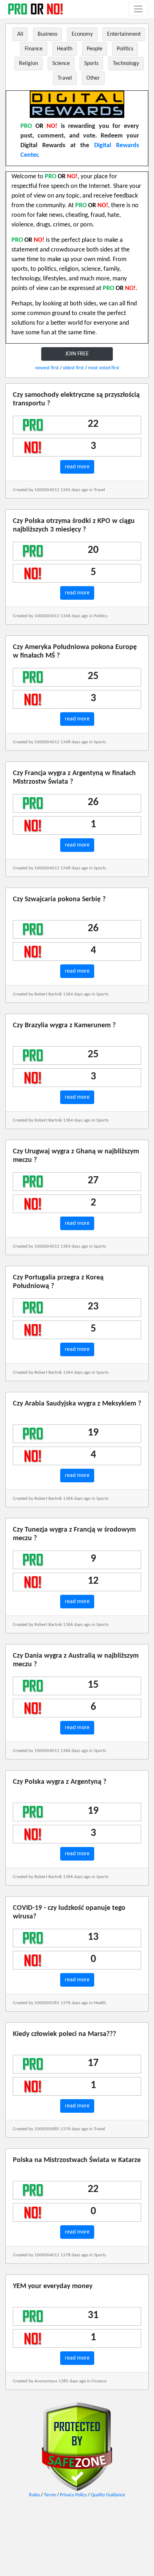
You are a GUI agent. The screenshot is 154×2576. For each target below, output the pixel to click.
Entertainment (124, 34)
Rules (34, 2495)
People (95, 49)
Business (47, 34)
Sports (91, 64)
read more (77, 467)
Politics (125, 49)
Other (93, 78)
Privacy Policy (73, 2495)
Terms (50, 2495)
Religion (28, 64)
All (20, 34)
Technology (126, 64)
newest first (47, 368)
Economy (82, 34)
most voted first (104, 368)
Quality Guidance (108, 2495)
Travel (65, 78)
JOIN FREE (77, 354)
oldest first (73, 368)
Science (61, 64)
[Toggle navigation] (138, 9)
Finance (34, 49)
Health (65, 49)
